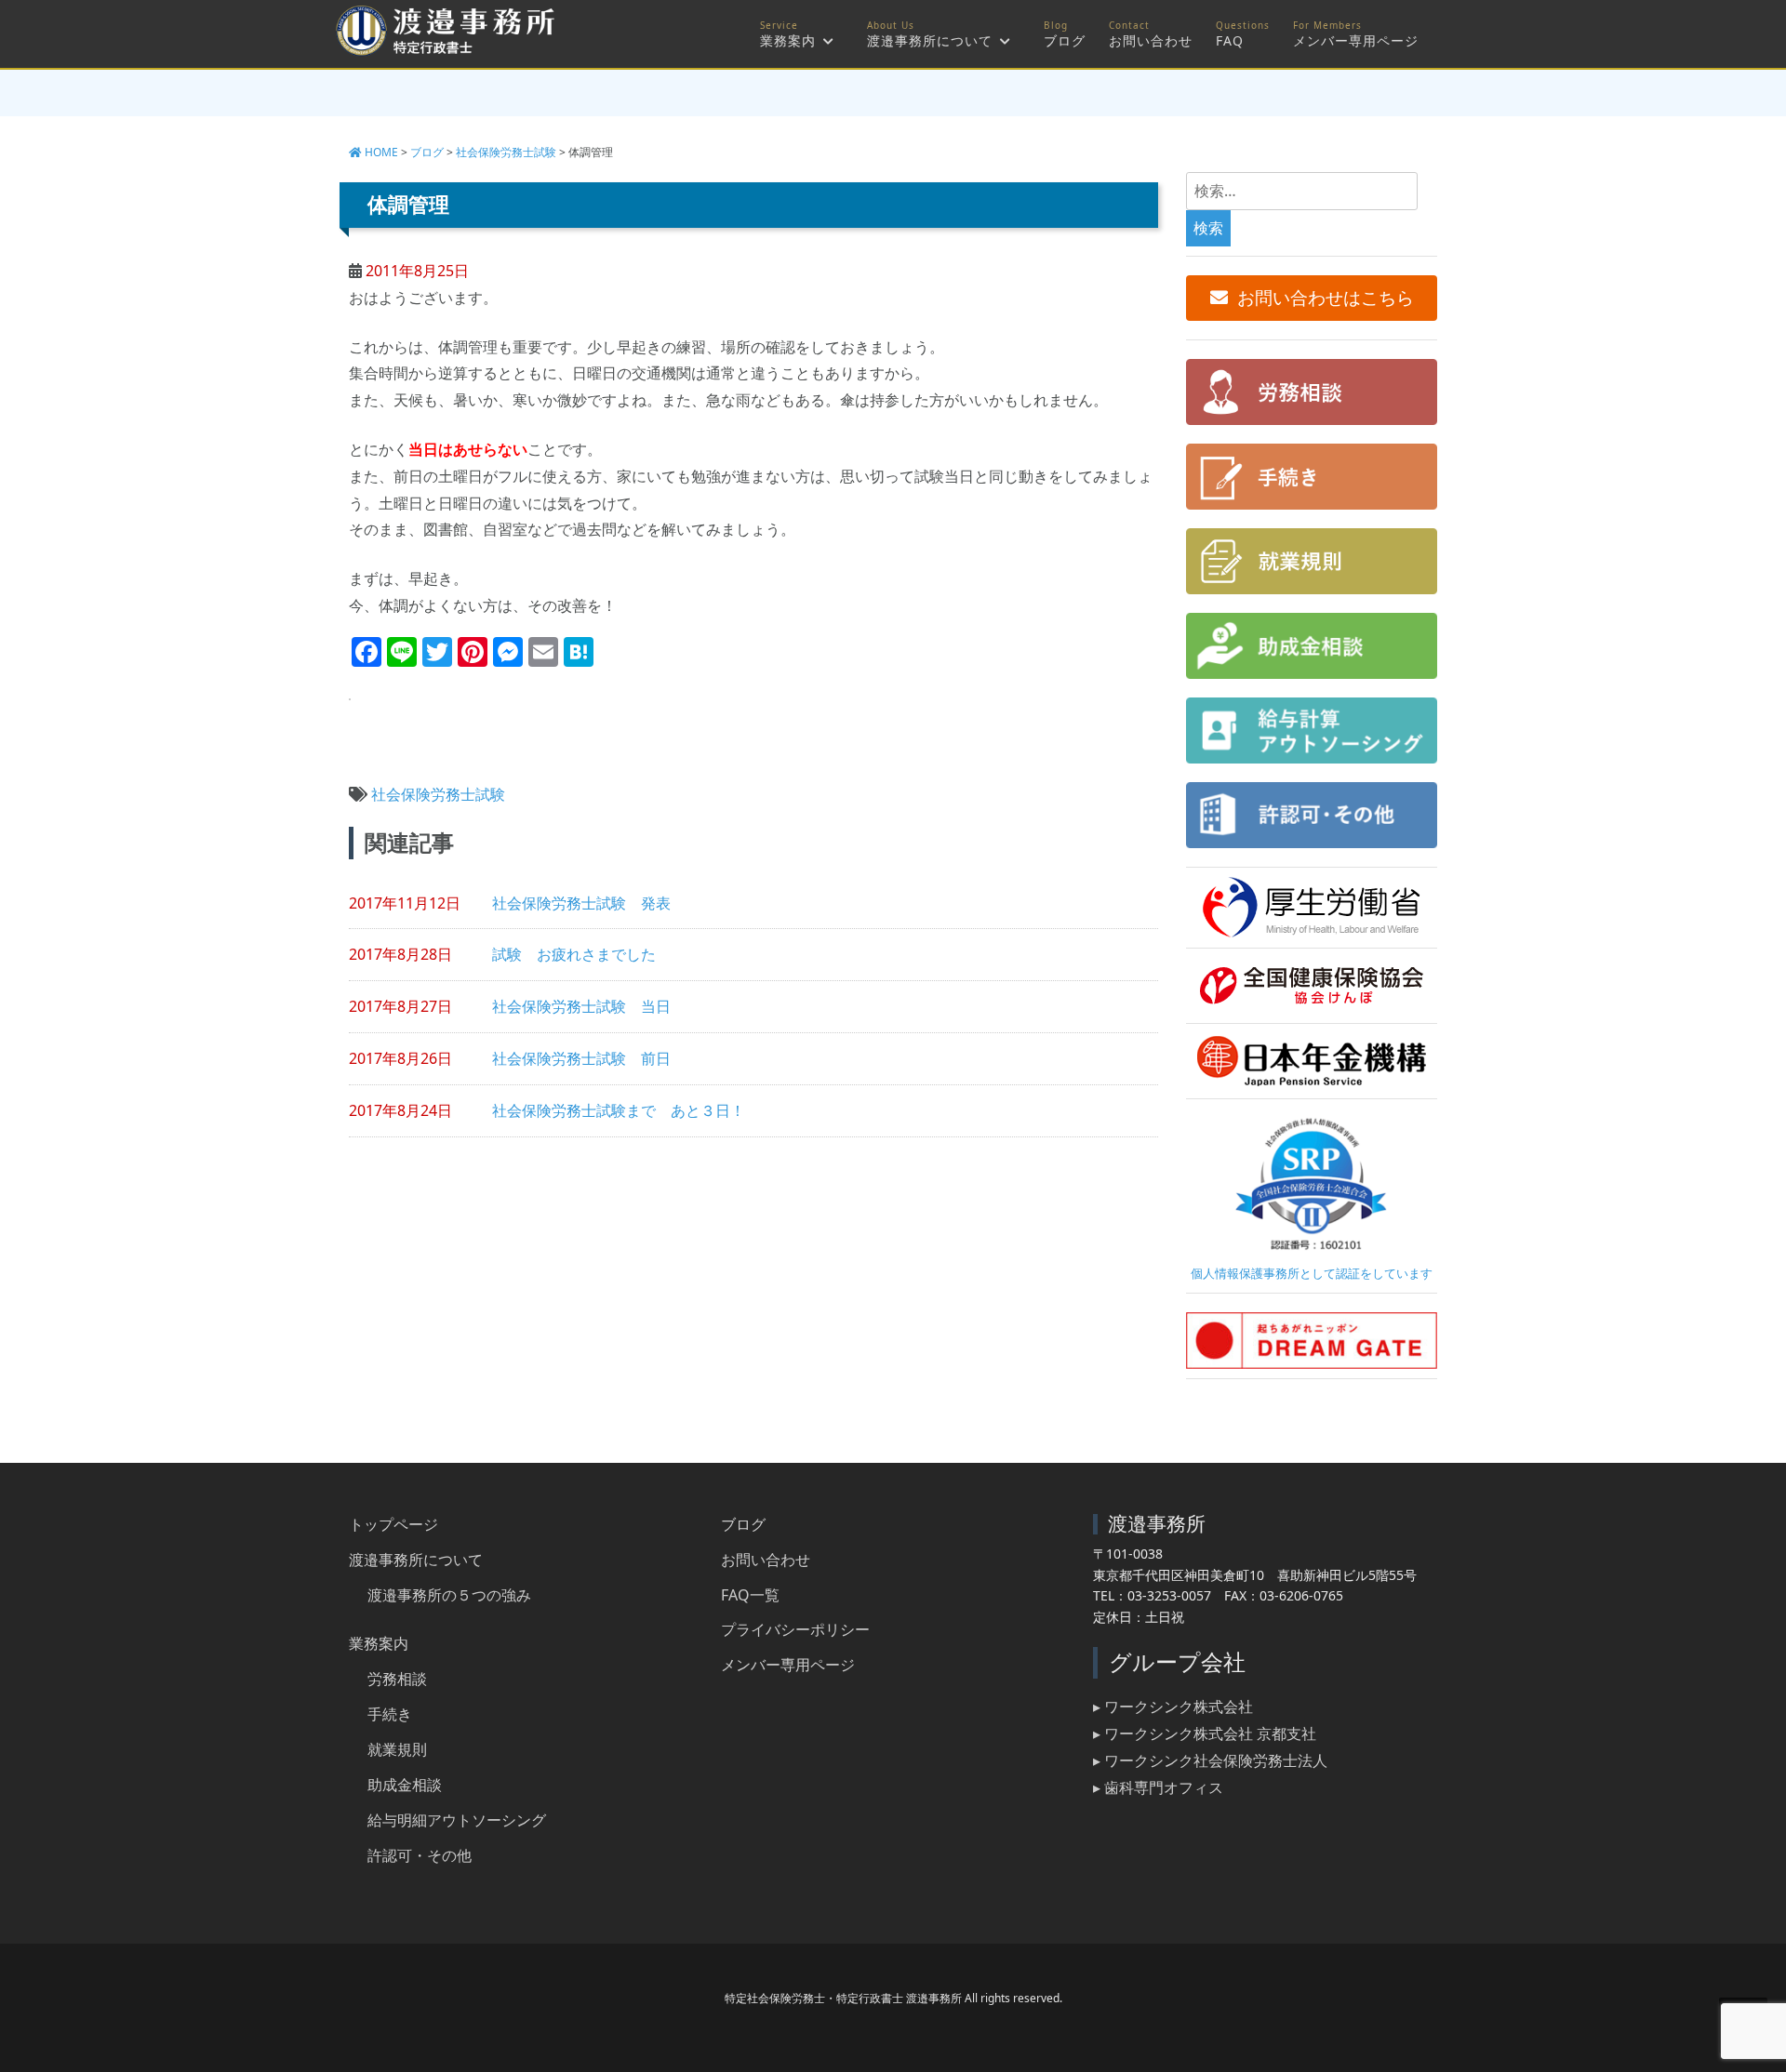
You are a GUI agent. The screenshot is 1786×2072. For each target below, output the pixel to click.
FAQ (1230, 40)
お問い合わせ (1151, 40)
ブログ (1065, 40)
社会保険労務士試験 (438, 794)
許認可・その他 (420, 1855)
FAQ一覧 (750, 1595)
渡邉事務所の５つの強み (449, 1595)
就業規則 (397, 1749)
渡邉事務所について (930, 40)
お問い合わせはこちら (1326, 298)
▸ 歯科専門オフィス (1158, 1787)
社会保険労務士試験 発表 (581, 903)
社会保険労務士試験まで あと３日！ (619, 1110)
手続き (390, 1714)
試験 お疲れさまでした (574, 954)
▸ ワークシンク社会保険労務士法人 (1210, 1760)
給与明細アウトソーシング (457, 1820)
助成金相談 (405, 1785)
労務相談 (397, 1679)
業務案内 (788, 40)
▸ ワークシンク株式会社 (1173, 1707)
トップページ (393, 1524)
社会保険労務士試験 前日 (581, 1058)
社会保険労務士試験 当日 (581, 1006)
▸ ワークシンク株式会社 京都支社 (1205, 1733)
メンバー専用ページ (1356, 40)
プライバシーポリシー (795, 1629)
